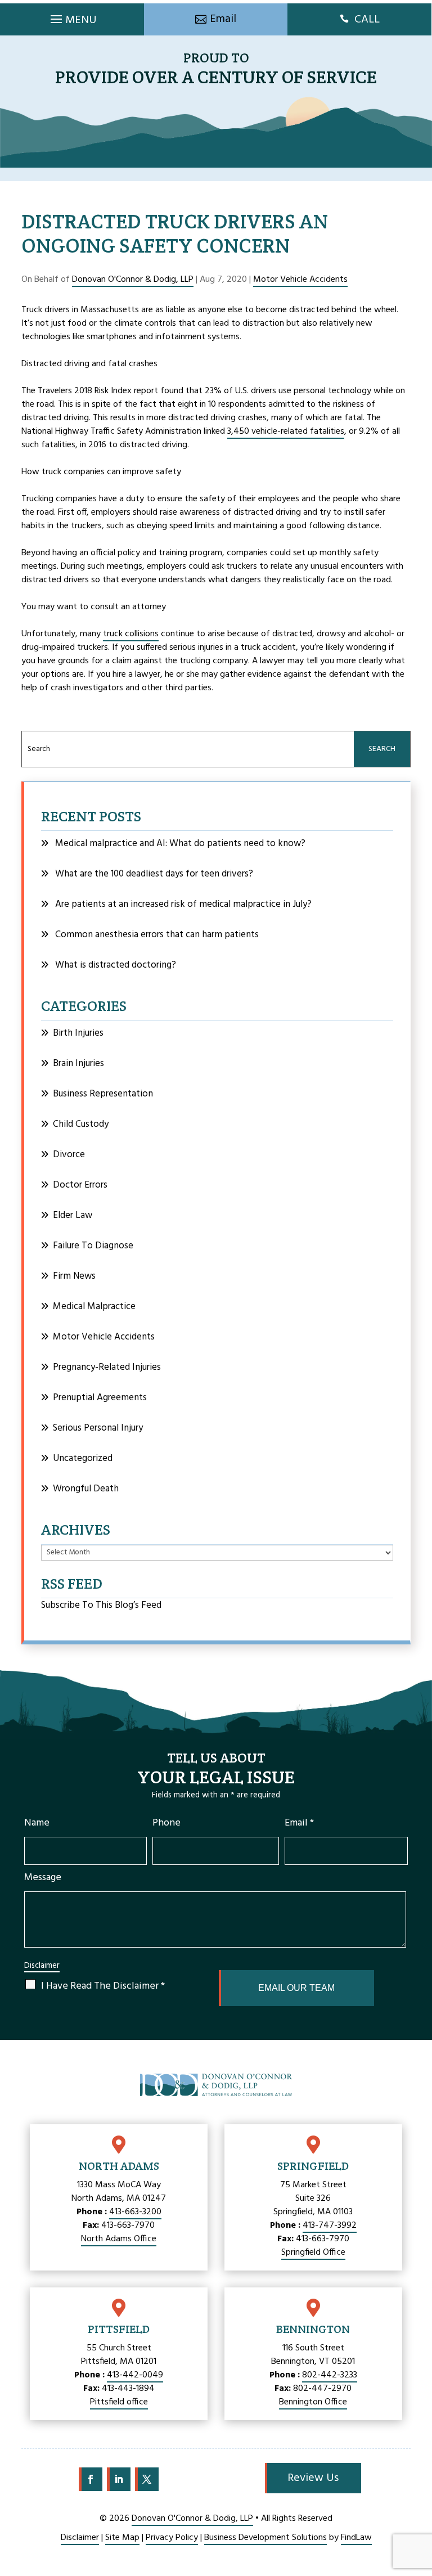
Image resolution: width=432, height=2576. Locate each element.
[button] (72, 16)
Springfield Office (313, 2253)
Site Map (122, 2538)
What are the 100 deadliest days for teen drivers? (154, 874)
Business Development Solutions (265, 2538)
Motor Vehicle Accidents (300, 280)
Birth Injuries (78, 1033)
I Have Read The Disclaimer (103, 1986)
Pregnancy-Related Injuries (107, 1367)
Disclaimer (42, 1966)
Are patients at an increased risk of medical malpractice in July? (183, 904)
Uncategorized (83, 1458)
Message (43, 1878)
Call (367, 20)
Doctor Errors (80, 1185)
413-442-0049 (135, 2375)
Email (299, 1823)
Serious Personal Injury (98, 1428)
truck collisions (131, 634)
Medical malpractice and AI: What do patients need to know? (180, 844)
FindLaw (356, 2538)
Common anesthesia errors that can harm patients (157, 935)
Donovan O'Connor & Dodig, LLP (133, 280)
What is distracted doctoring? (116, 965)
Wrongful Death (86, 1489)
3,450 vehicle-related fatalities (286, 431)
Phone (166, 1823)
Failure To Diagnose (93, 1246)
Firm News (74, 1276)
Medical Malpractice (94, 1307)
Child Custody (81, 1124)
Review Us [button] (313, 2478)
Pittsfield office (119, 2402)
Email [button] (223, 19)
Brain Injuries (78, 1064)
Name (37, 1823)
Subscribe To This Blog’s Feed (101, 1605)
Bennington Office (313, 2402)
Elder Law (73, 1215)
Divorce (69, 1155)
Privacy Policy (172, 2538)
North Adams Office (119, 2239)
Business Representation (103, 1094)
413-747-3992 (330, 2226)
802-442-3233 (330, 2375)
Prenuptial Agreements (100, 1398)
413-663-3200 (135, 2212)
